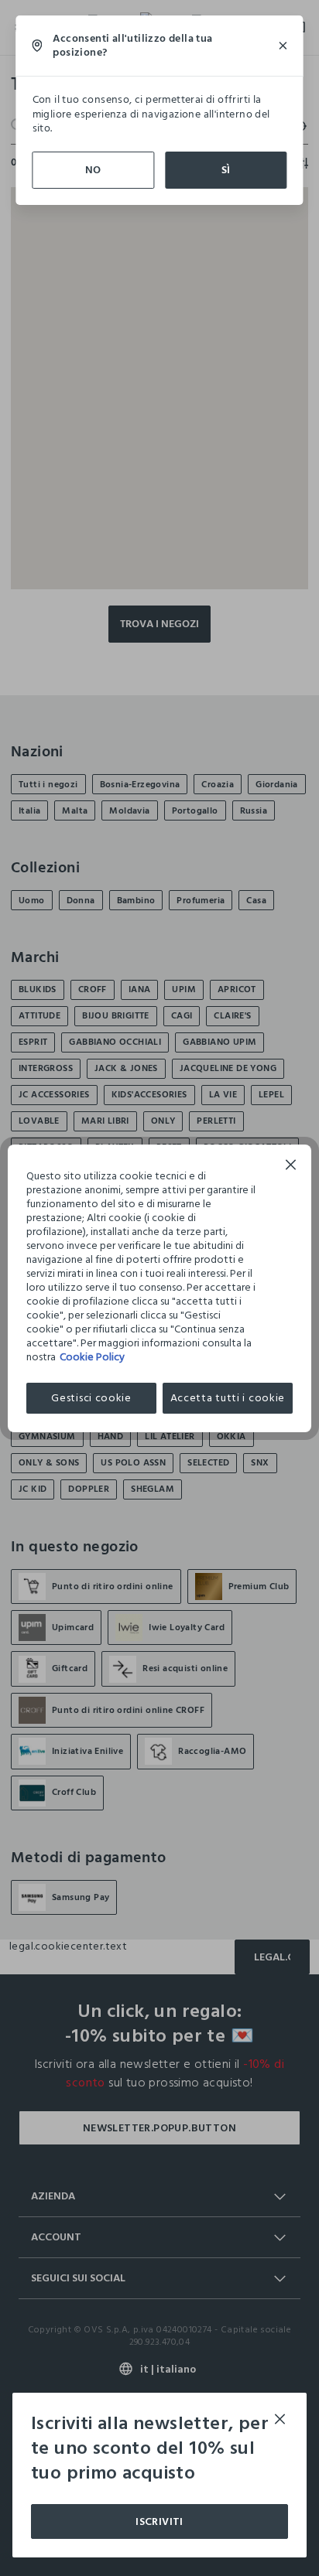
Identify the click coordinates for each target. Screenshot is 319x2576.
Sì (226, 170)
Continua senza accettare (291, 1167)
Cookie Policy (92, 1357)
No (93, 170)
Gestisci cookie (91, 1398)
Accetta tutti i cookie (228, 1398)
